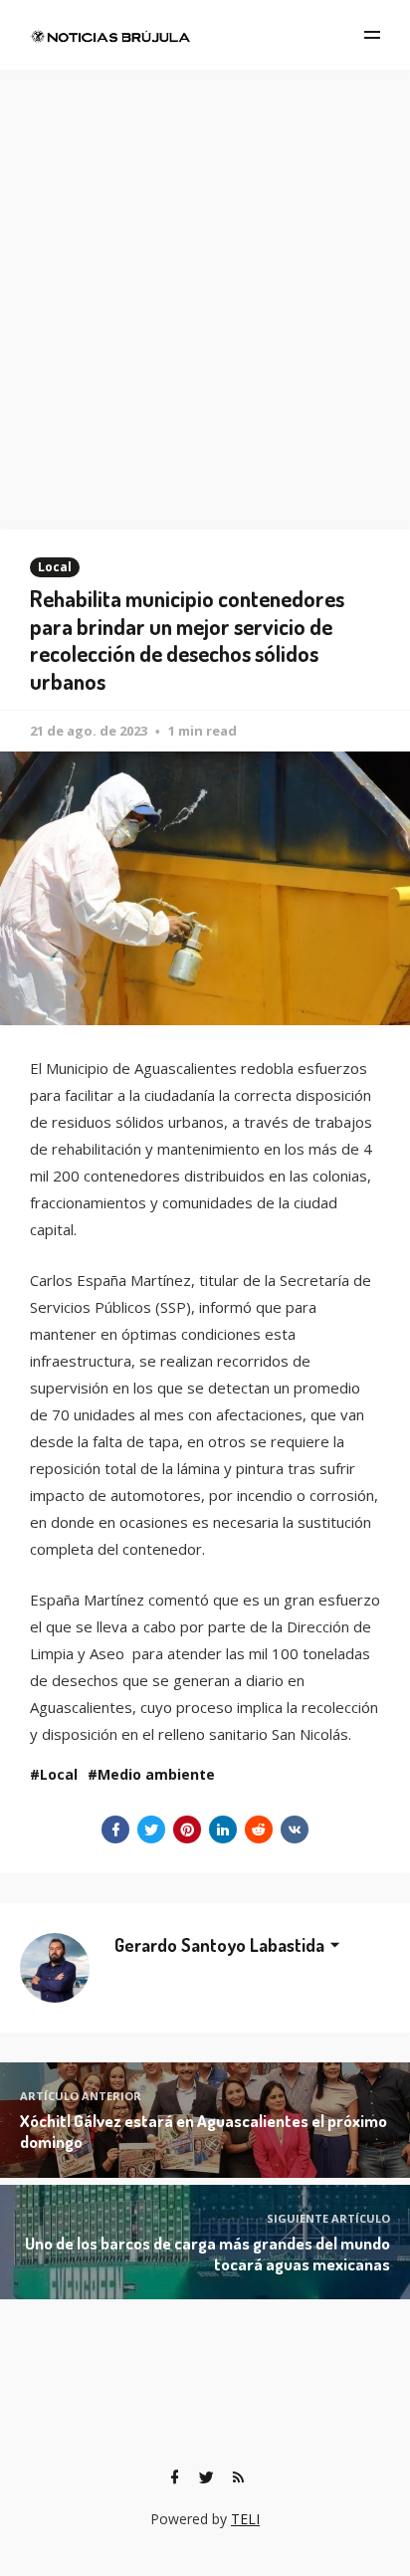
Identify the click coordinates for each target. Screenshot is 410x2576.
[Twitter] (206, 2477)
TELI (245, 2519)
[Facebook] (174, 2477)
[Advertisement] (205, 285)
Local (55, 567)
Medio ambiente (156, 1774)
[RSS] (238, 2477)
